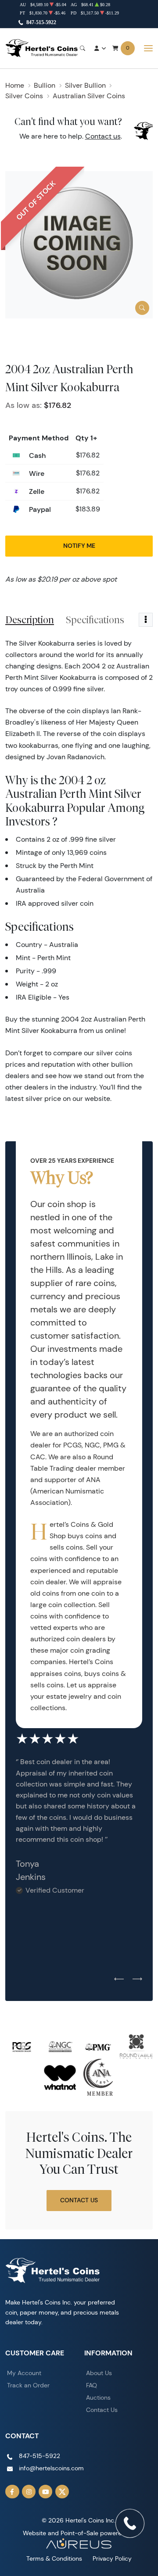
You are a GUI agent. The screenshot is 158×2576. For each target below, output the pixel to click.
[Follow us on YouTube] (46, 2492)
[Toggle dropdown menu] (146, 620)
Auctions (98, 2397)
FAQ (92, 2385)
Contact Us (79, 2200)
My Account (24, 2373)
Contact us (103, 136)
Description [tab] (30, 620)
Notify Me (79, 546)
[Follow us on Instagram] (29, 2492)
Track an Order (28, 2385)
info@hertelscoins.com (51, 2468)
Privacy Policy (112, 2558)
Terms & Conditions (54, 2558)
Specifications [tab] (95, 620)
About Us (99, 2373)
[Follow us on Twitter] (62, 2492)
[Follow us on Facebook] (12, 2492)
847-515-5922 (41, 22)
